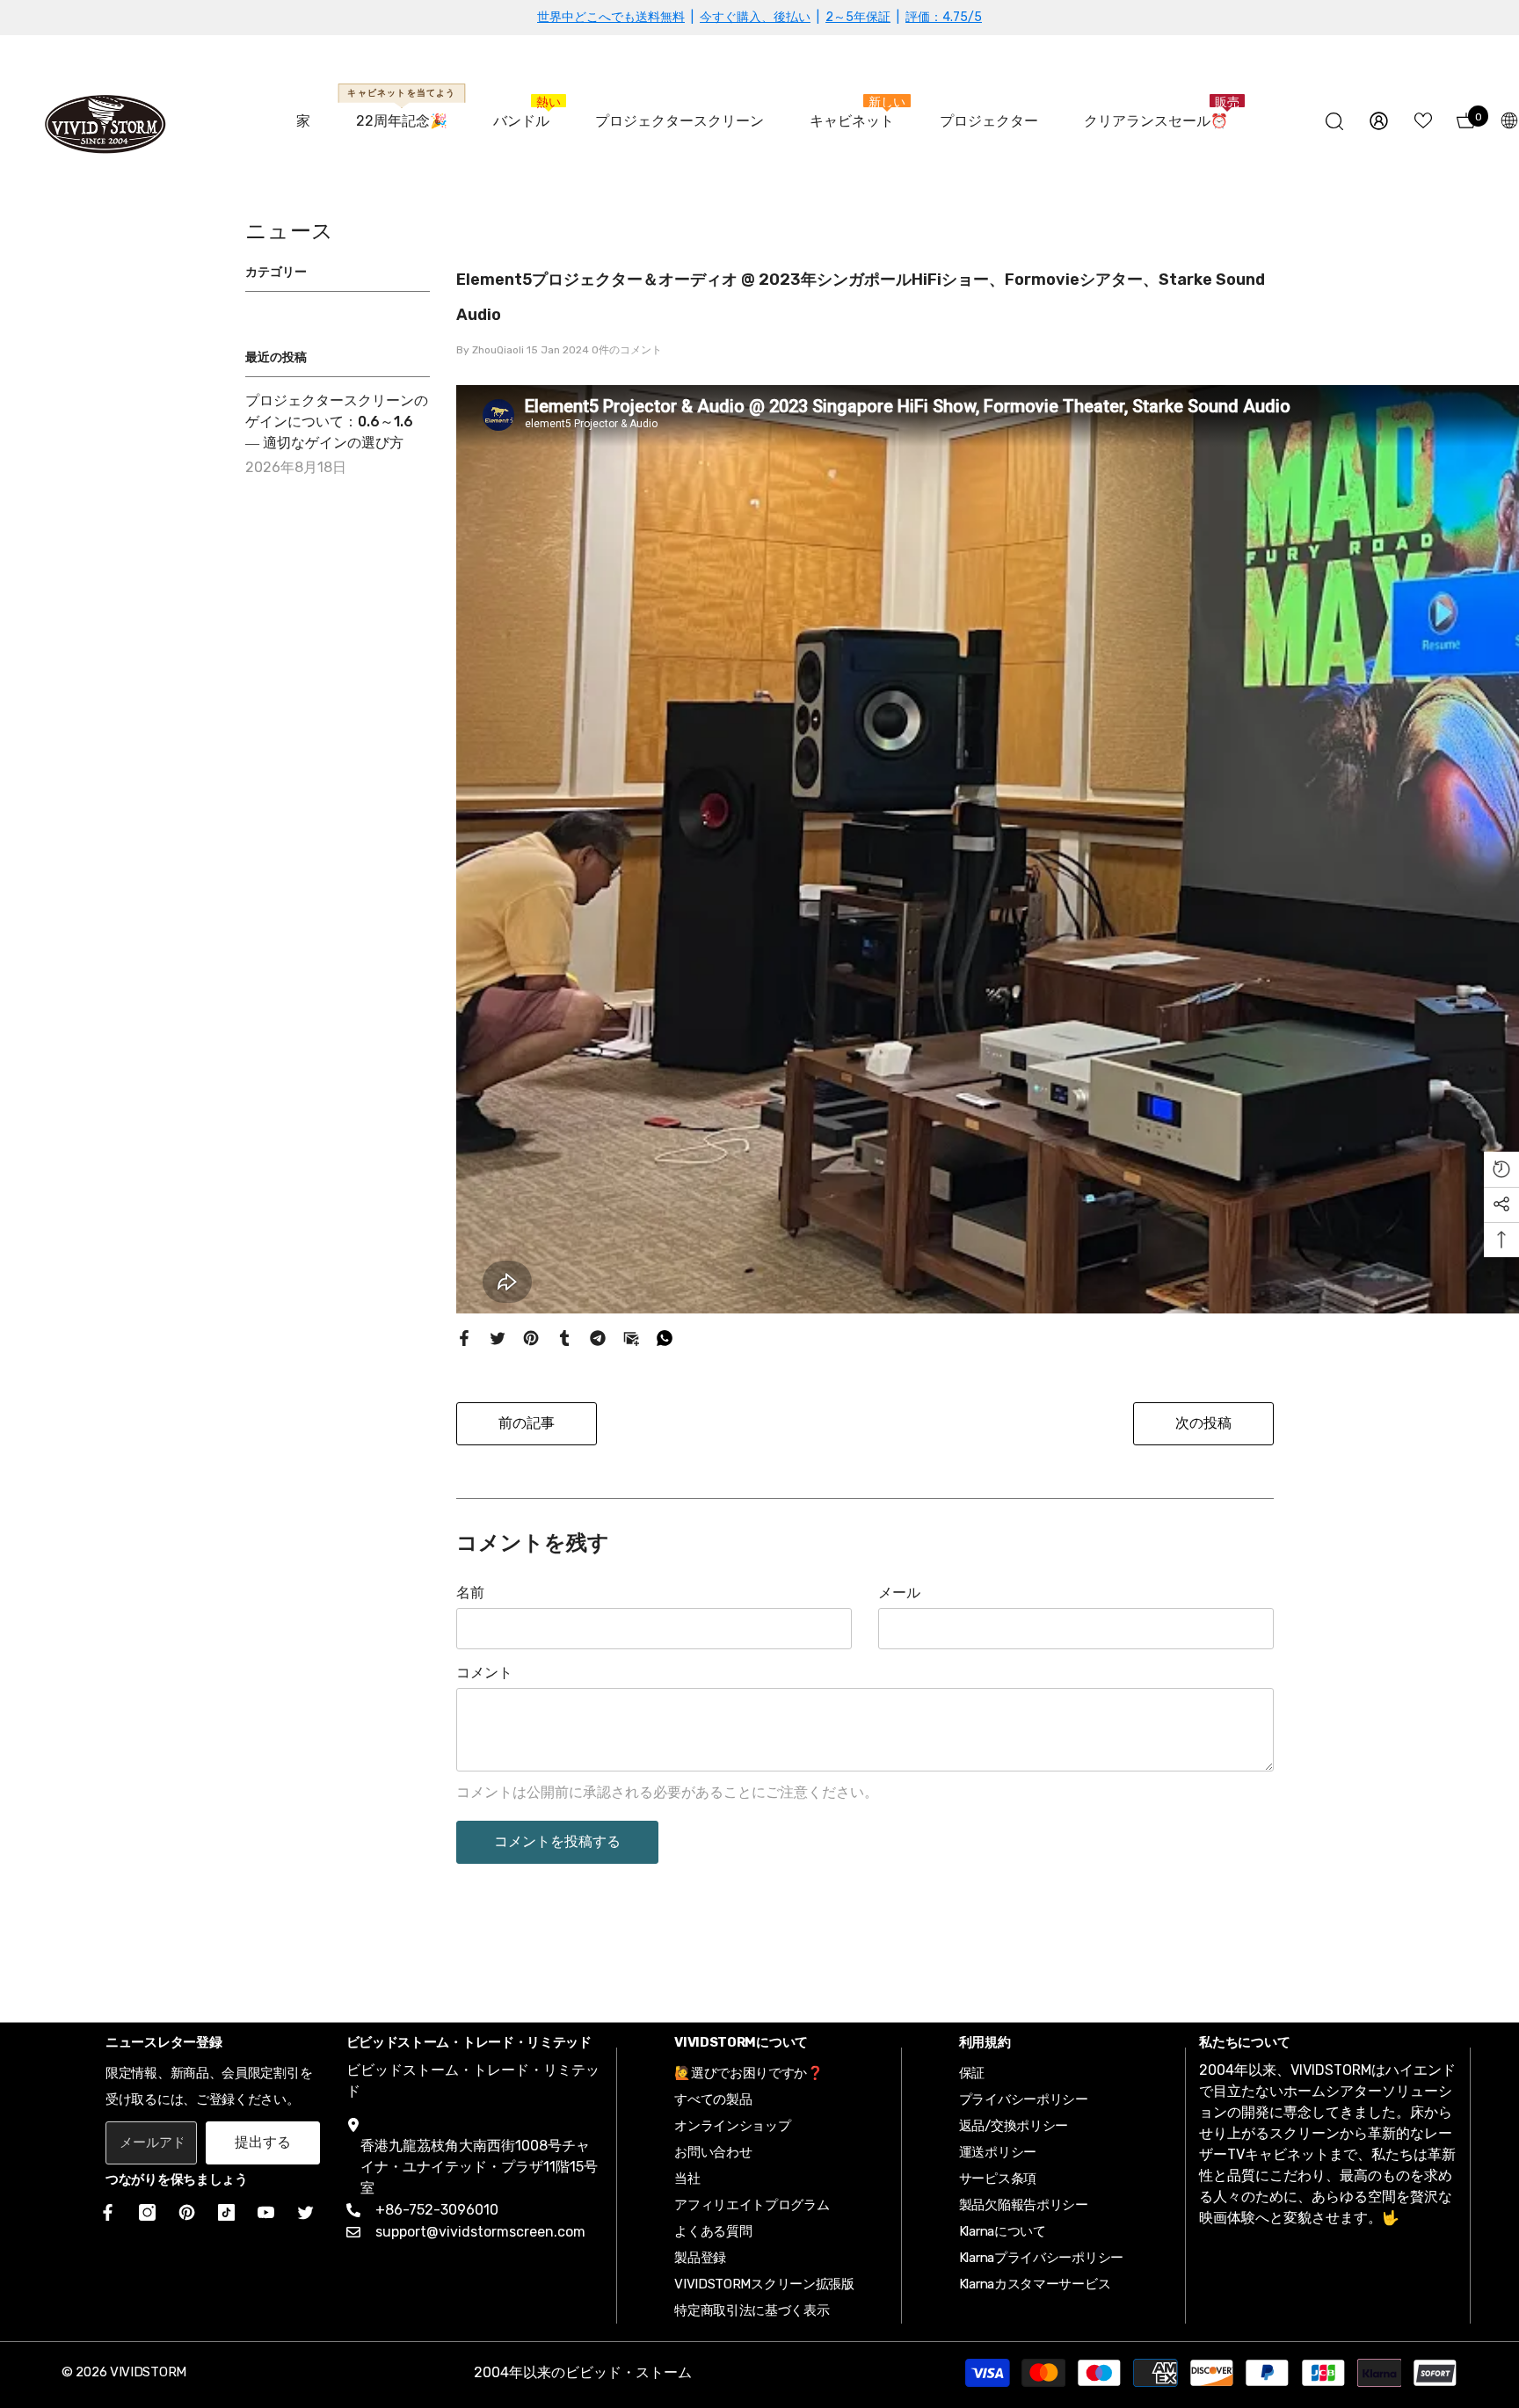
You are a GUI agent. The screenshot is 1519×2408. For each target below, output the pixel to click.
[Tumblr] (564, 1338)
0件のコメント (627, 350)
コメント (484, 1673)
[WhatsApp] (665, 1338)
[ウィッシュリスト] (1423, 120)
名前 (470, 1593)
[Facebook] (464, 1338)
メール (899, 1593)
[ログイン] (1379, 121)
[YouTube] (266, 2212)
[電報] (598, 1338)
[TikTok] (226, 2212)
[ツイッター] (498, 1338)
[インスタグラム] (147, 2212)
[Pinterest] (531, 1338)
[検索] (1334, 121)
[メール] (631, 1338)
